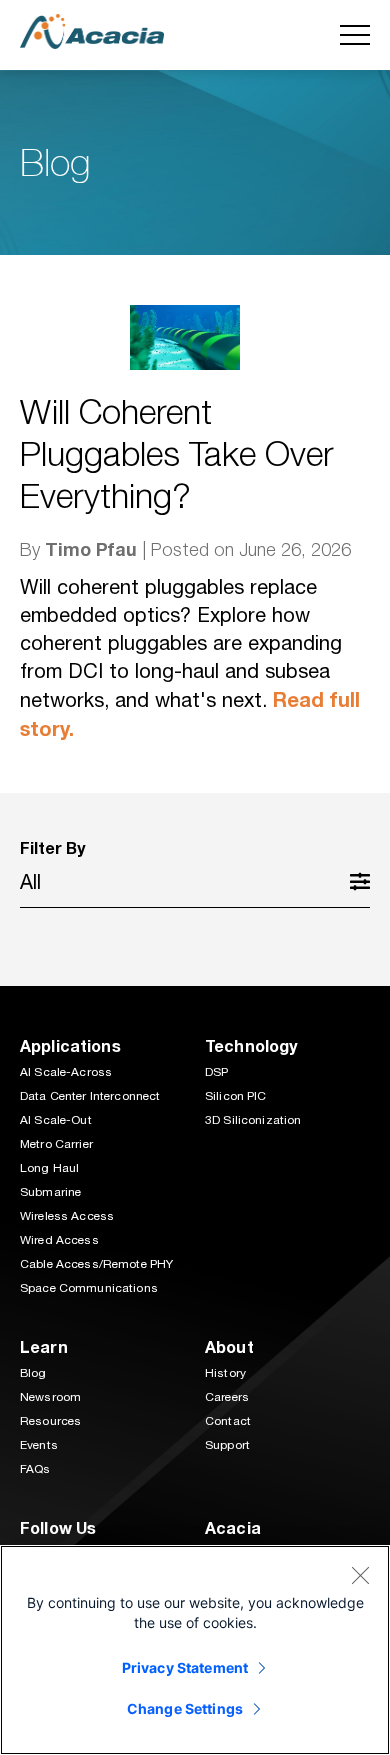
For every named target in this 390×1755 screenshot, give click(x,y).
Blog (33, 1373)
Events (39, 1445)
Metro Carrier (56, 1144)
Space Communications (89, 1288)
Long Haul (49, 1168)
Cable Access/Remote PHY (96, 1264)
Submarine (50, 1192)
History (225, 1373)
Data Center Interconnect (90, 1096)
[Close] (360, 1575)
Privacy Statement (185, 1667)
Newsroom (50, 1397)
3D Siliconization (253, 1120)
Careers (227, 1397)
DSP (216, 1072)
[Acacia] (92, 31)
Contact (228, 1421)
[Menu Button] (355, 35)
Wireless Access (67, 1216)
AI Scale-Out (56, 1120)
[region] (195, 1650)
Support (227, 1445)
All (30, 881)
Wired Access (59, 1240)
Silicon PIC (236, 1096)
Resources (50, 1421)
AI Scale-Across (66, 1072)
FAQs (35, 1469)
